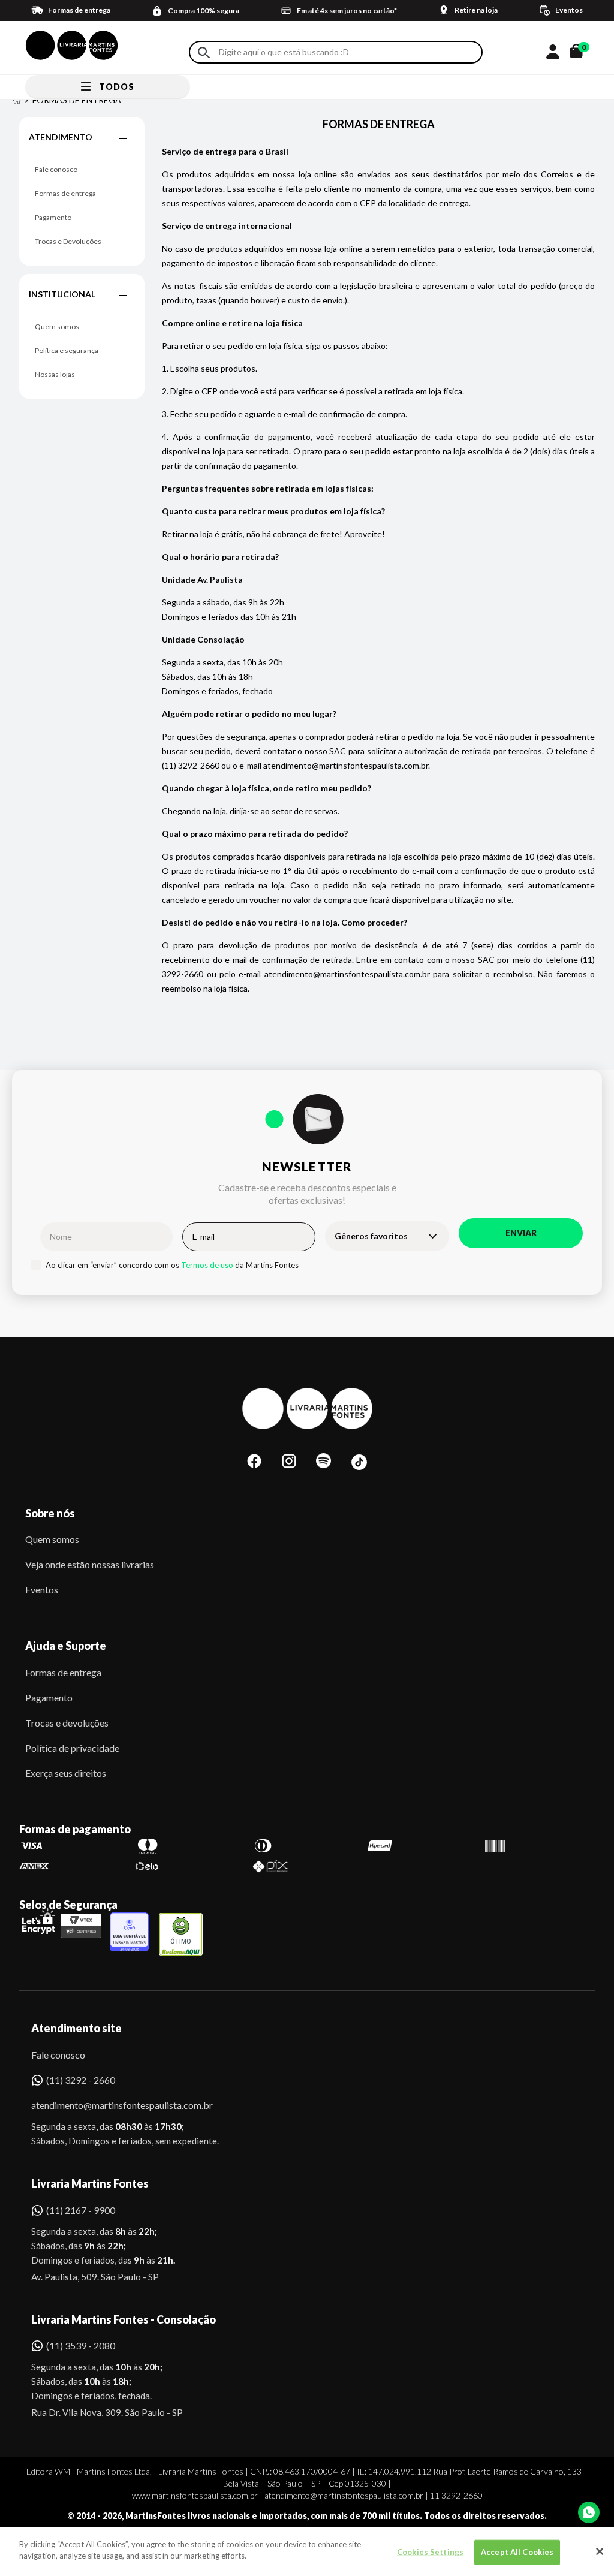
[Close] (600, 2551)
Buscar (204, 52)
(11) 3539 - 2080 (81, 2345)
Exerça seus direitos (66, 1773)
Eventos (42, 1590)
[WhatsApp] (589, 2512)
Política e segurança (67, 350)
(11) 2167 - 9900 (81, 2210)
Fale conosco (56, 169)
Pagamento (53, 217)
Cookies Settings (430, 2552)
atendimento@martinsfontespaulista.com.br (111, 2105)
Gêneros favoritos (371, 1236)
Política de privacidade (72, 1748)
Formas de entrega (65, 193)
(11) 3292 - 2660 (81, 2080)
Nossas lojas (55, 374)
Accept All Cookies (517, 2552)
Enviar (521, 1233)
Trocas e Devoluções (68, 241)
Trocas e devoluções (67, 1723)
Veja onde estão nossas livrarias (90, 1564)
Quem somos (57, 326)
